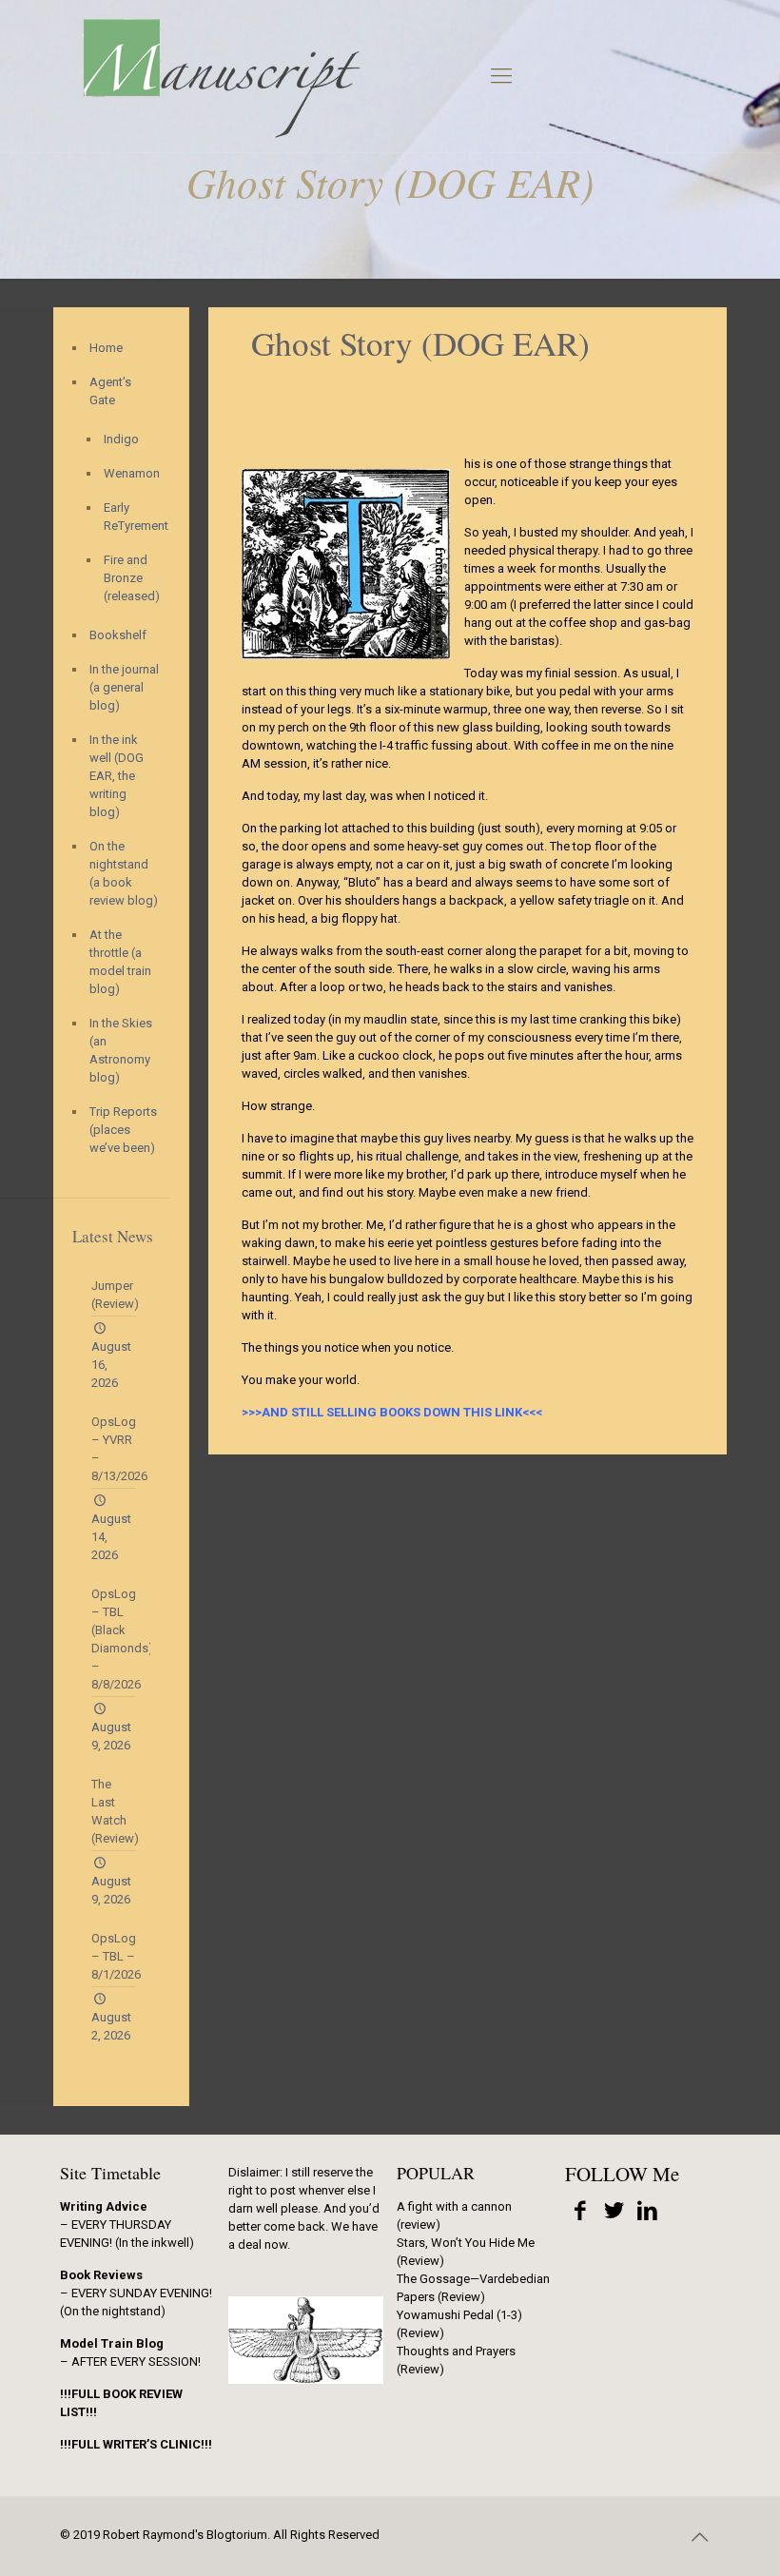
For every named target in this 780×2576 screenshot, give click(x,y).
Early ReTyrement (127, 517)
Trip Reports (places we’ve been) (123, 1130)
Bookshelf (118, 635)
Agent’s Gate (110, 391)
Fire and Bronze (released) (127, 578)
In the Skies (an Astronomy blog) (121, 1050)
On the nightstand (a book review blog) (124, 873)
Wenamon (127, 473)
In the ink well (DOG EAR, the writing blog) (117, 776)
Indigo (121, 439)
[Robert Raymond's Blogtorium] (221, 76)
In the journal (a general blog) (124, 687)
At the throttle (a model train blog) (120, 962)
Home (106, 348)
